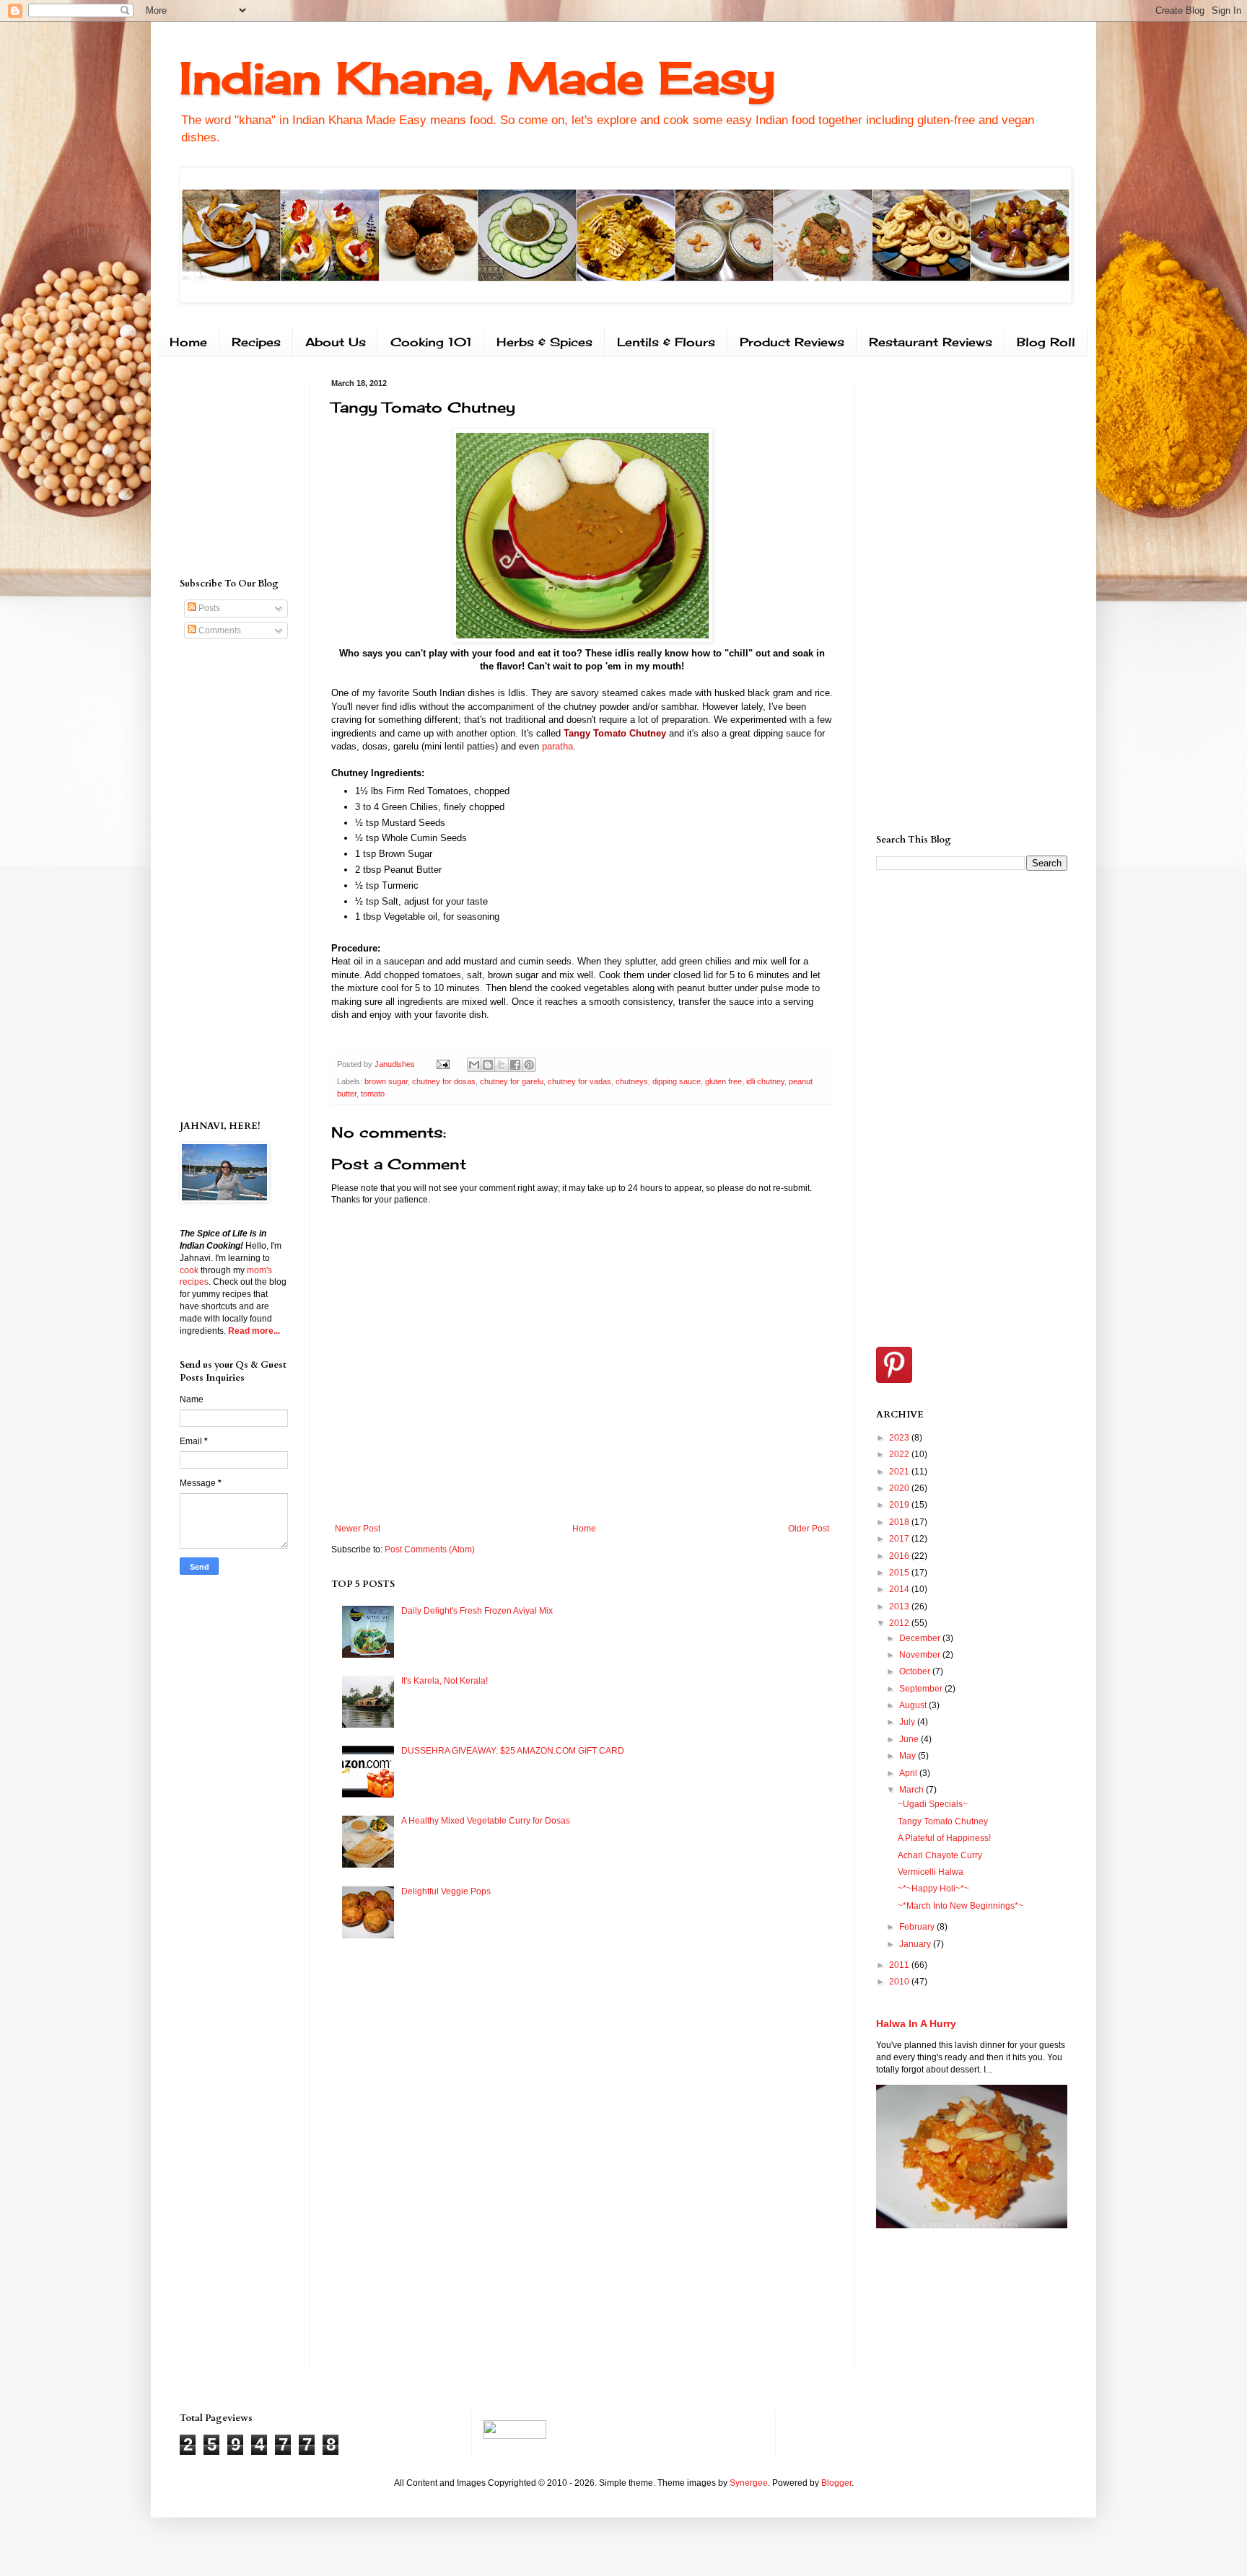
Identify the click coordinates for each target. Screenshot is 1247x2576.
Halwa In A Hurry (916, 2023)
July (908, 1722)
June (910, 1739)
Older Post (809, 1529)
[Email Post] (442, 1064)
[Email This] (474, 1065)
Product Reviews (792, 342)
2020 (900, 1488)
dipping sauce (677, 1081)
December (921, 1638)
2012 (900, 1623)
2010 (900, 1982)
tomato (373, 1094)
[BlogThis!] (488, 1065)
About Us (336, 342)
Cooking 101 (431, 342)
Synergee (749, 2483)
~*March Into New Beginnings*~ (961, 1906)
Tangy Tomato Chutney (943, 1821)
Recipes (256, 342)
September (922, 1689)
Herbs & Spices (544, 342)
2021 (900, 1472)
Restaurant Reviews (931, 342)
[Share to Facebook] (515, 1065)
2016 (900, 1556)
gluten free (723, 1081)
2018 (900, 1522)
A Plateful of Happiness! (944, 1838)
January (916, 1944)
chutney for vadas (579, 1081)
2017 (900, 1539)
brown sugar (386, 1081)
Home (188, 342)
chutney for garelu (512, 1081)
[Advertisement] (223, 465)
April (909, 1773)
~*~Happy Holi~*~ (933, 1889)
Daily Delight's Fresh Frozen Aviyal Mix (477, 1611)
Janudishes (396, 1064)
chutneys (632, 1081)
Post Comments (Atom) (430, 1549)
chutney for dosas (444, 1081)
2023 (900, 1438)
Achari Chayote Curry (940, 1855)
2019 (900, 1505)
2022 (900, 1454)
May (909, 1756)
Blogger (836, 2483)
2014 (900, 1589)
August (914, 1705)
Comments (219, 630)
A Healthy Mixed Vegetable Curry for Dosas (486, 1821)
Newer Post (358, 1529)
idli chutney (765, 1081)
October (916, 1671)
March (913, 1790)
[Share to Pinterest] (529, 1065)
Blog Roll (1046, 342)
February (918, 1927)
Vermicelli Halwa (931, 1872)
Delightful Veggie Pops (446, 1891)
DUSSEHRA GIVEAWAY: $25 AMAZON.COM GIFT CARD (513, 1751)
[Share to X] (502, 1065)
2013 (900, 1606)
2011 (900, 1965)
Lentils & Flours (666, 342)
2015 (900, 1573)
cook (189, 1270)
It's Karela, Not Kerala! (445, 1681)
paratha (557, 746)
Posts (208, 608)
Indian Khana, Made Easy (477, 78)
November (921, 1655)
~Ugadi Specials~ (933, 1804)
